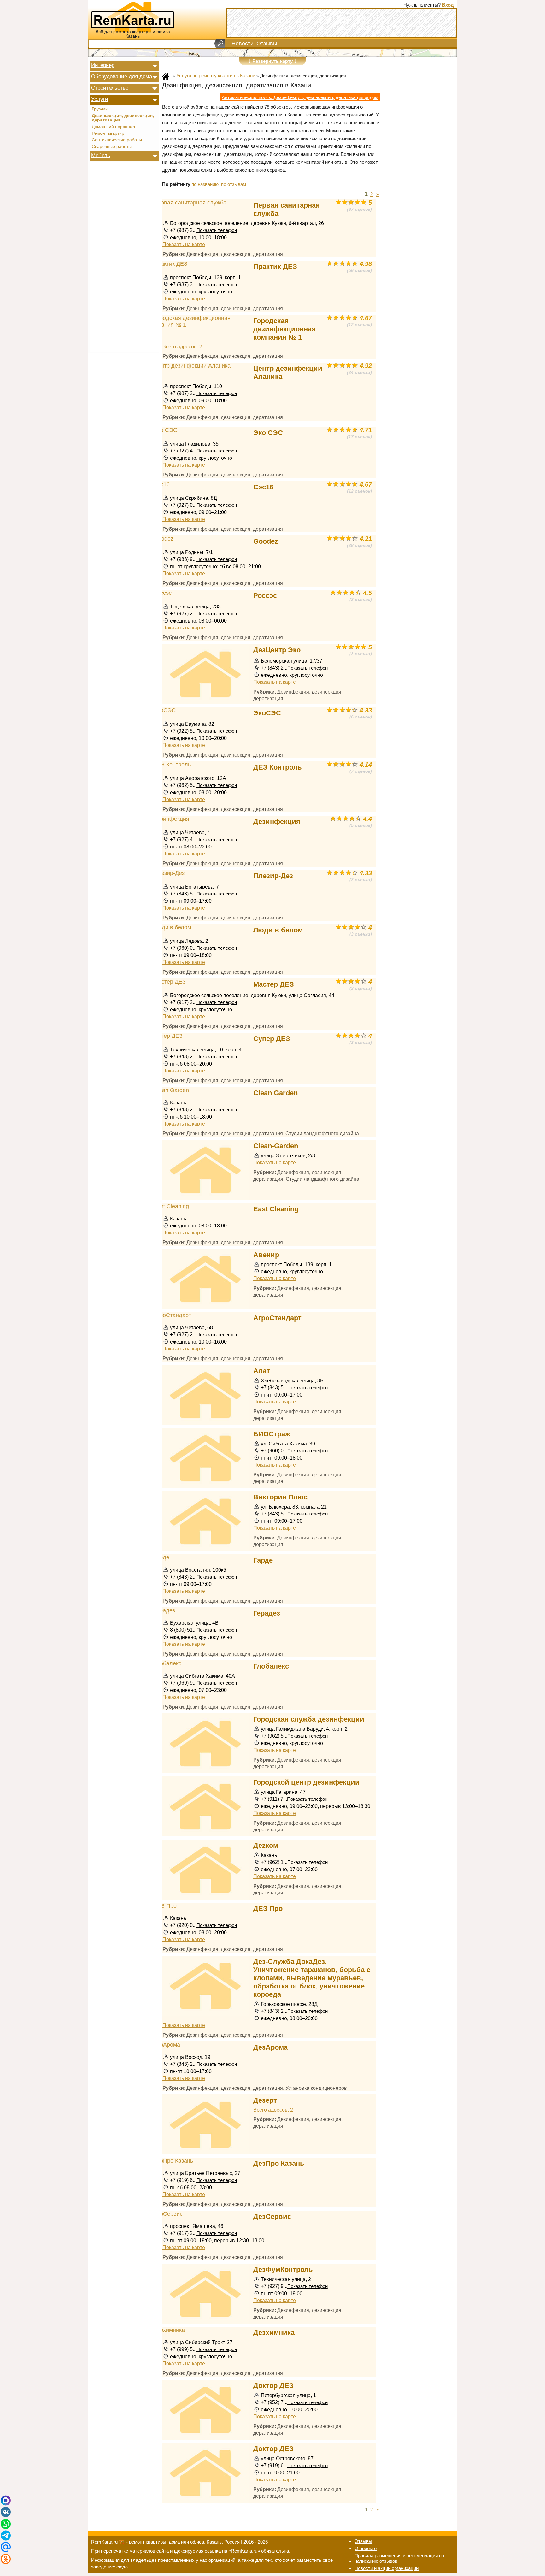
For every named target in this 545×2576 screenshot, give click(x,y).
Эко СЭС (268, 433)
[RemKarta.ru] (133, 16)
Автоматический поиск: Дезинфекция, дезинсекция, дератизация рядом (300, 97)
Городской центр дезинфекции (306, 1782)
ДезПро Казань (279, 2163)
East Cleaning (276, 1209)
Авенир (266, 1255)
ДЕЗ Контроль (278, 767)
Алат (262, 1371)
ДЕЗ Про (268, 1908)
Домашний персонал (113, 127)
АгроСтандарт (277, 1318)
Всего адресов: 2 (182, 346)
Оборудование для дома (122, 76)
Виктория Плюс (280, 1497)
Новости (243, 44)
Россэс (265, 596)
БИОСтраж (272, 1434)
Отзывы (267, 44)
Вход (448, 5)
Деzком (266, 1845)
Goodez (266, 541)
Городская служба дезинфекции (309, 1719)
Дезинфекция (277, 821)
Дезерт (265, 2100)
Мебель (101, 155)
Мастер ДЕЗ (274, 984)
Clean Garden (275, 1093)
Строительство (110, 88)
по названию (205, 184)
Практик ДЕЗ (275, 266)
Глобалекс (271, 1666)
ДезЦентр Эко (277, 650)
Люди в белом (278, 930)
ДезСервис (272, 2216)
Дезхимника (274, 2333)
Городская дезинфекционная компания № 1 (284, 329)
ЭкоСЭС (267, 713)
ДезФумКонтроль (283, 2269)
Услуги (100, 99)
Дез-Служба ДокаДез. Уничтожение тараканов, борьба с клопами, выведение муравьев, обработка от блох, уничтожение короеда (312, 1978)
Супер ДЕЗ (272, 1039)
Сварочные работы (112, 147)
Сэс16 (263, 487)
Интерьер (103, 65)
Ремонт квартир (108, 133)
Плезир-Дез (273, 876)
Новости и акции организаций (387, 2568)
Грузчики (101, 109)
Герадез (267, 1613)
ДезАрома (270, 2047)
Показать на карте (184, 244)
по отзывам (234, 184)
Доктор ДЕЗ (273, 2386)
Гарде (263, 1560)
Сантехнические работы (117, 140)
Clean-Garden (276, 1146)
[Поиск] (220, 44)
